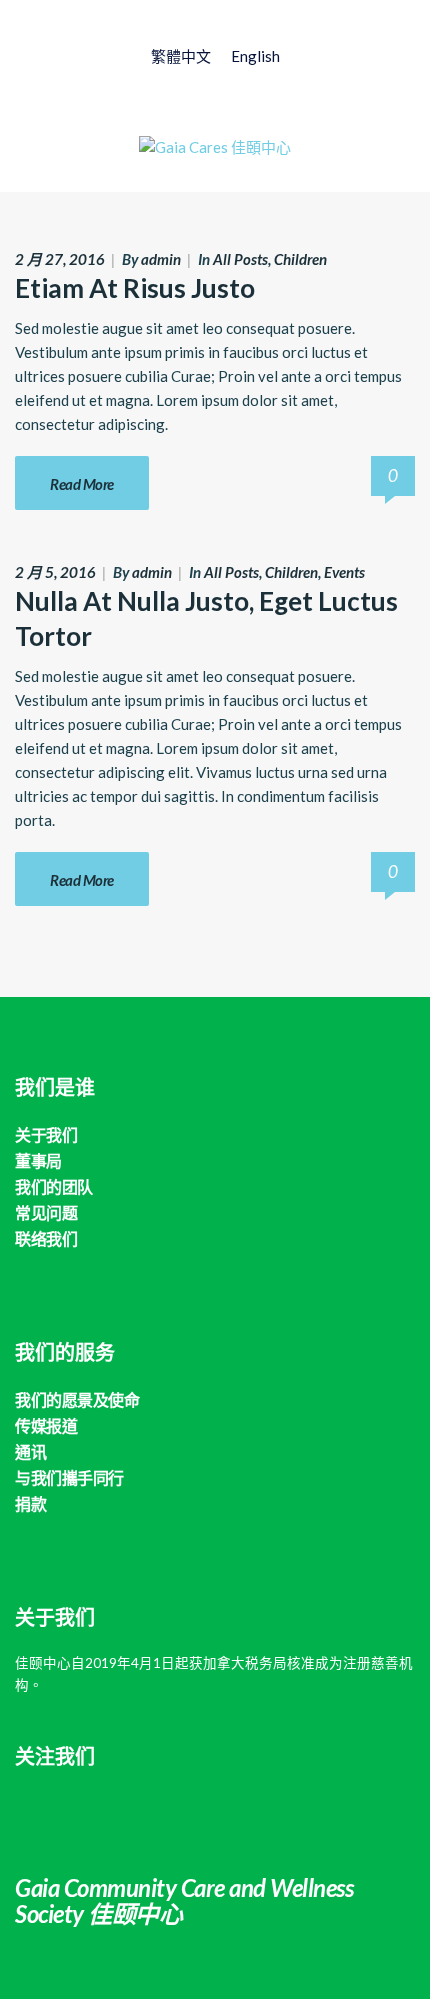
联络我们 (46, 1238)
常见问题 (46, 1212)
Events (344, 572)
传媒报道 (46, 1425)
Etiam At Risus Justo (135, 288)
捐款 (30, 1503)
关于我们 (46, 1134)
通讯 (30, 1451)
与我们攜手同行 (69, 1477)
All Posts (240, 259)
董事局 (38, 1160)
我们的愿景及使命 (77, 1399)
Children (300, 259)
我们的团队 (54, 1186)
